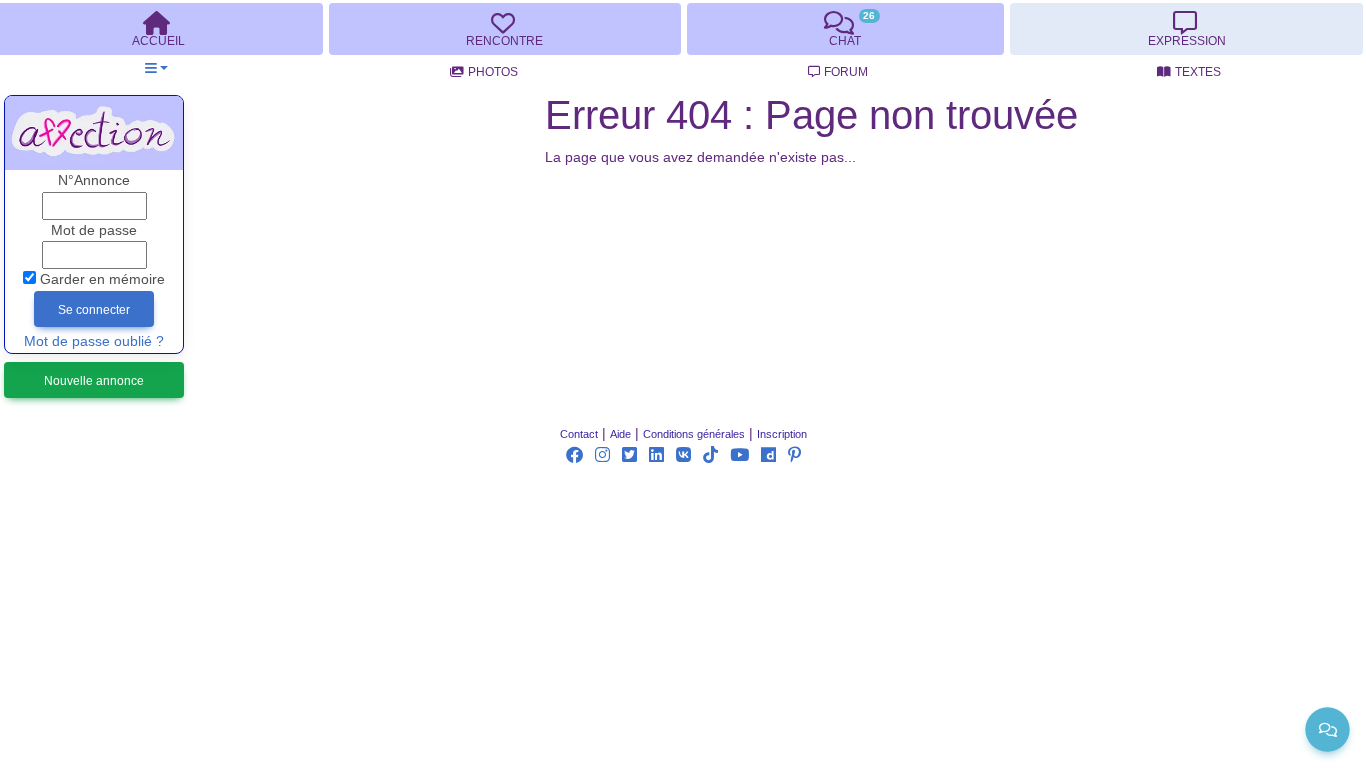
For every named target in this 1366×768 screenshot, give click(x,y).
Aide (620, 434)
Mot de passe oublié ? (94, 341)
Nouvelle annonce (94, 381)
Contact (579, 434)
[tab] (505, 29)
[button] (156, 68)
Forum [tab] (846, 72)
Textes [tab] (1198, 72)
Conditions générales (694, 434)
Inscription (782, 434)
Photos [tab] (493, 72)
